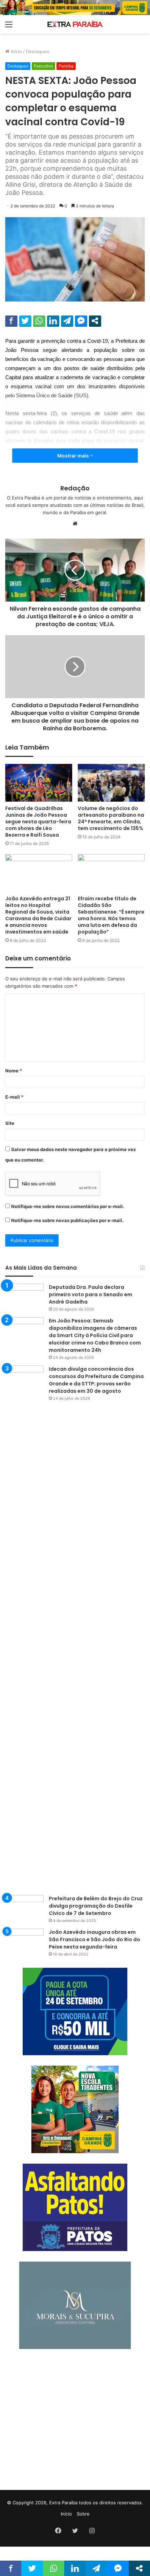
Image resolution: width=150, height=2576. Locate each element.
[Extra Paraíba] (75, 24)
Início (16, 51)
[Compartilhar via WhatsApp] (39, 321)
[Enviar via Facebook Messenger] (81, 321)
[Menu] (9, 27)
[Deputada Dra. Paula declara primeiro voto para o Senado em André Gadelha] (24, 1297)
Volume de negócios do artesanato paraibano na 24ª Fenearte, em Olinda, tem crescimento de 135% (111, 818)
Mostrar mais (74, 456)
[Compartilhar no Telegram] (67, 321)
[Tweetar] (25, 321)
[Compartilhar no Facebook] (11, 321)
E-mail (14, 1097)
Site (10, 1123)
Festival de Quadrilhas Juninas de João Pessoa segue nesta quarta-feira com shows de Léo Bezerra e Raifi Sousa (38, 822)
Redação (75, 488)
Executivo (43, 66)
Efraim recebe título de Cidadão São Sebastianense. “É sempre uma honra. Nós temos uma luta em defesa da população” (111, 915)
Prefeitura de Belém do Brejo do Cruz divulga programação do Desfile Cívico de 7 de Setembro (96, 1906)
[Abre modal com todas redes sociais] (95, 321)
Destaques (37, 51)
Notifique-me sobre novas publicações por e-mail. (67, 1220)
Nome (14, 1071)
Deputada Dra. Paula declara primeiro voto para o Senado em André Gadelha (91, 1294)
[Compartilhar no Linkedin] (53, 321)
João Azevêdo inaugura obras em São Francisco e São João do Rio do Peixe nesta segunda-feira (95, 1939)
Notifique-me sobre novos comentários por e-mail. (68, 1206)
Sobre (83, 2514)
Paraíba (66, 66)
